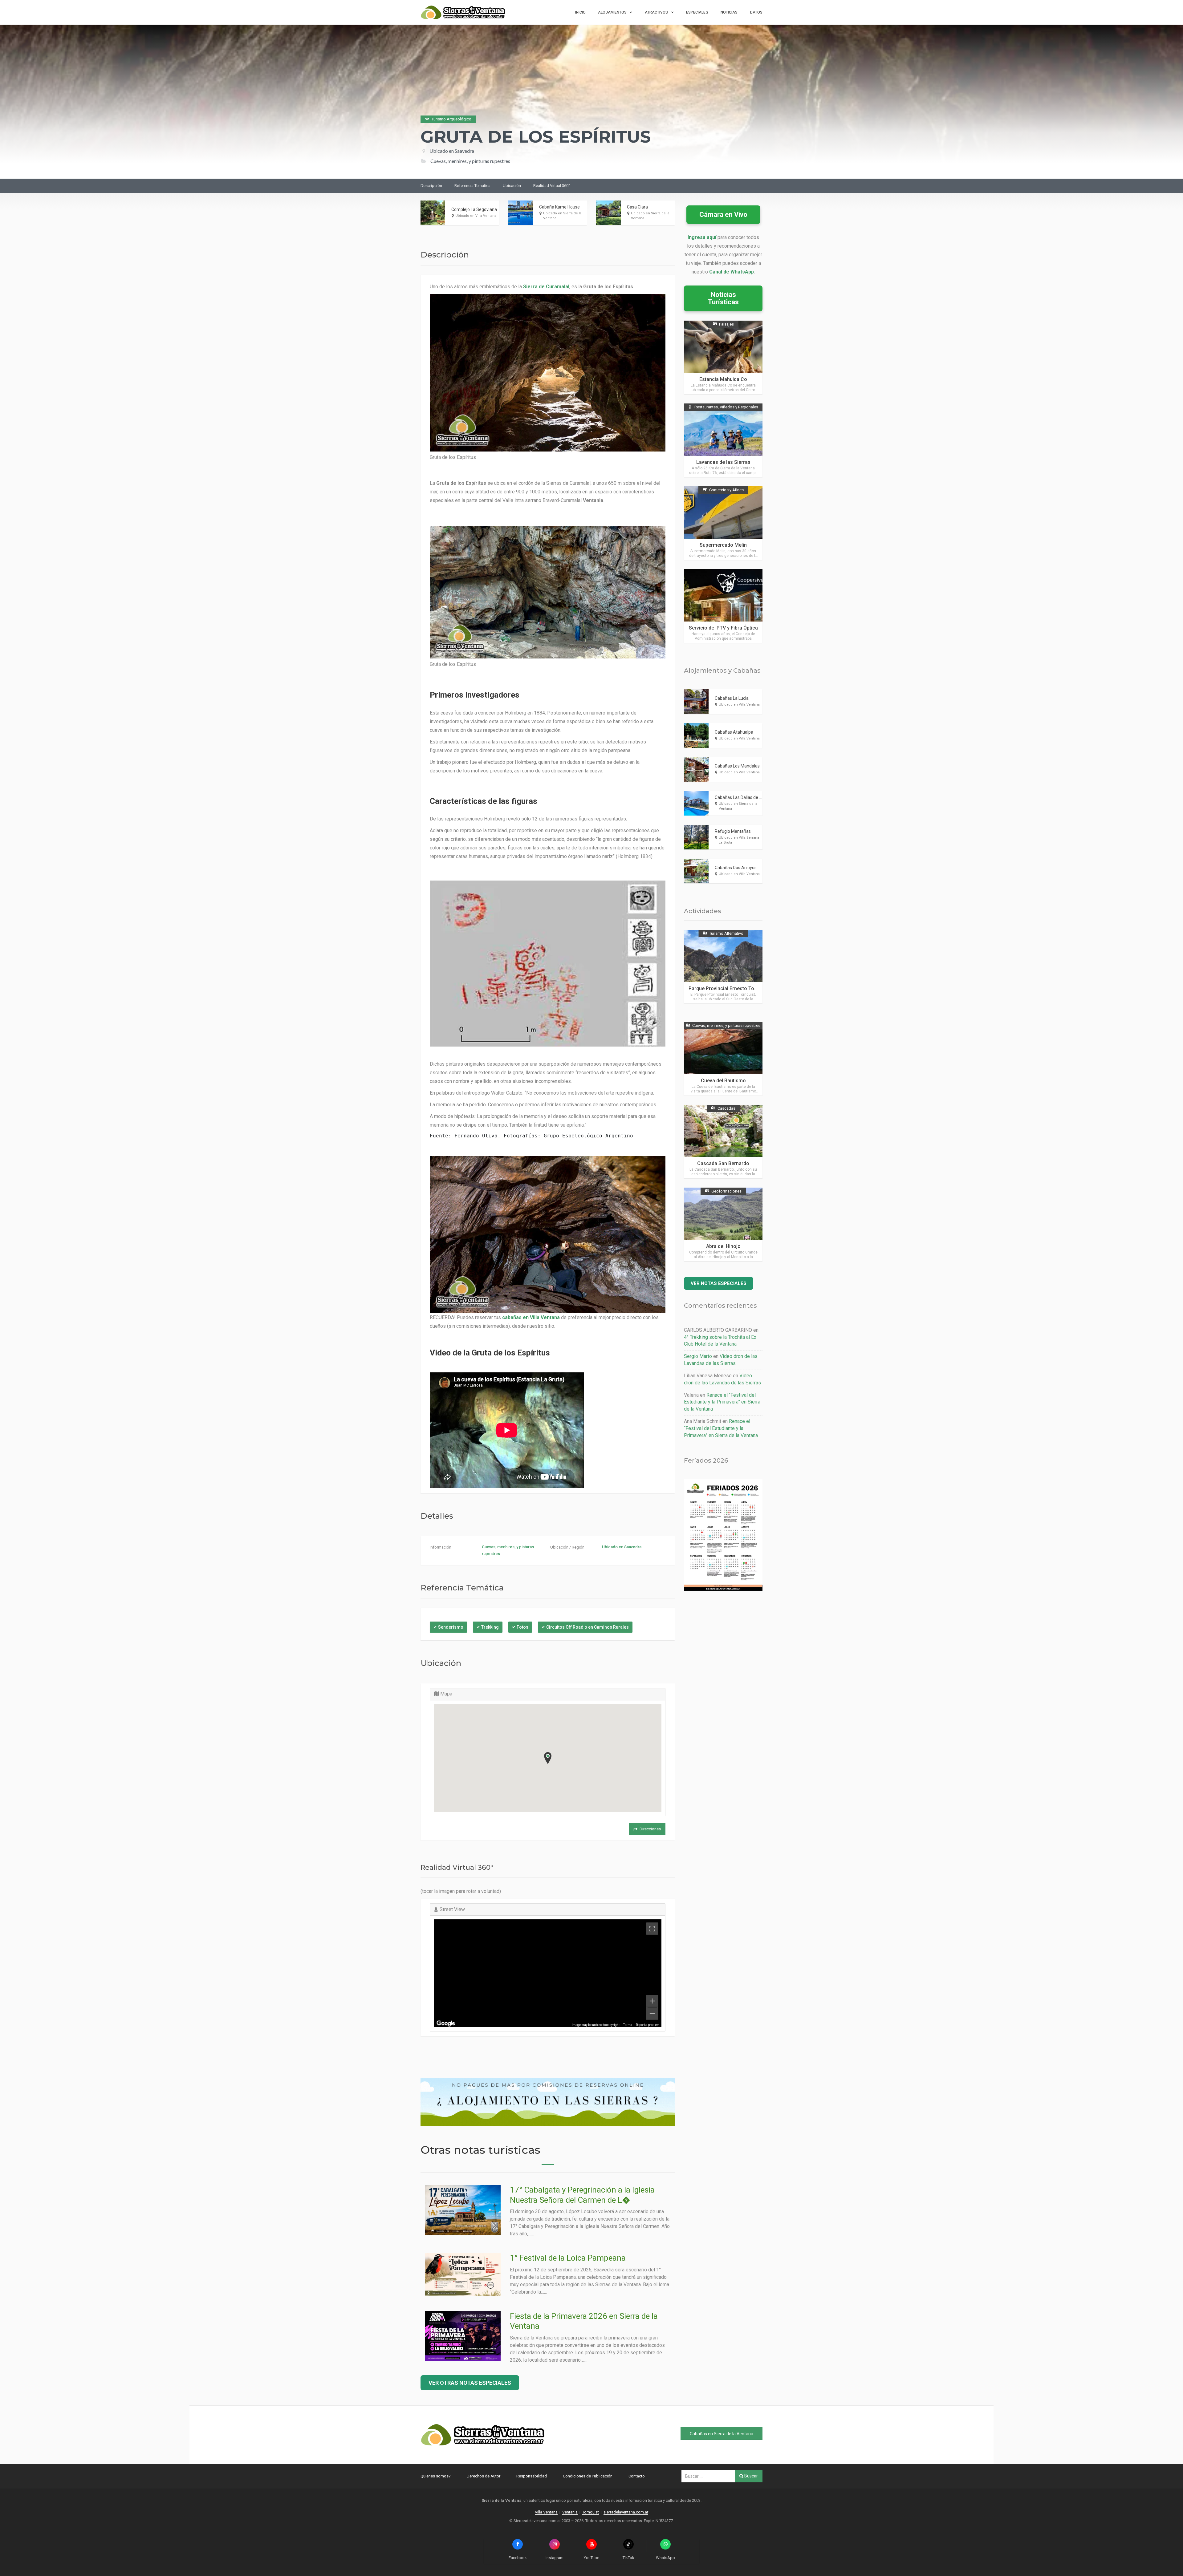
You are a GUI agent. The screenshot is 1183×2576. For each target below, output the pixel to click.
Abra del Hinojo (723, 1246)
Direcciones (650, 1829)
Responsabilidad (532, 2476)
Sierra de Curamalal (546, 287)
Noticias (729, 12)
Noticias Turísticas (723, 298)
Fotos (522, 1627)
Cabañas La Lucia (732, 698)
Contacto (637, 2476)
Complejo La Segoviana (474, 209)
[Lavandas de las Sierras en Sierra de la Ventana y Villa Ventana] (723, 440)
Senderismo (451, 1627)
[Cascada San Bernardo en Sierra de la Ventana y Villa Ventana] (723, 1142)
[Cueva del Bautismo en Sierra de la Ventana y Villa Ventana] (723, 1059)
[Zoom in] (652, 2001)
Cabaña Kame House (559, 207)
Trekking (490, 1627)
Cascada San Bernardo (723, 1163)
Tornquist (591, 2512)
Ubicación (512, 186)
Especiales (697, 12)
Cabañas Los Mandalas (737, 766)
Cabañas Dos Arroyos (736, 868)
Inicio (581, 12)
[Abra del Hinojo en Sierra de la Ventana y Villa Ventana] (723, 1224)
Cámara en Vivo (723, 215)
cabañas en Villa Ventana (531, 1317)
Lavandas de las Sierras (723, 462)
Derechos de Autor (484, 2476)
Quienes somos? (436, 2476)
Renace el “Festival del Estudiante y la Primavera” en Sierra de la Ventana (722, 1402)
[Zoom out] (652, 2014)
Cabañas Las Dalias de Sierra (743, 797)
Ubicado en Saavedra (452, 151)
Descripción (431, 186)
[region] (548, 1973)
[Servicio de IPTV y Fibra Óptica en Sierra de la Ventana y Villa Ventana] (723, 606)
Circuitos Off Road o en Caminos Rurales (587, 1627)
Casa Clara (637, 207)
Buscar (751, 2476)
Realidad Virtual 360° (552, 186)
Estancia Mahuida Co (723, 379)
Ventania (570, 2512)
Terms (628, 2025)
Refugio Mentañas (733, 831)
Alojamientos (612, 12)
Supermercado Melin (723, 545)
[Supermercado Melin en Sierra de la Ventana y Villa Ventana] (723, 523)
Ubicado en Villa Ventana (476, 216)
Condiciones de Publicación (588, 2476)
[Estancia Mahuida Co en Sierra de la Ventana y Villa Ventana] (723, 357)
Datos (756, 12)
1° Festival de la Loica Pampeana (568, 2258)
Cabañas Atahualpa (734, 732)
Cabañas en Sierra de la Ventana (722, 2434)
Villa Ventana (546, 2512)
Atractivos (657, 12)
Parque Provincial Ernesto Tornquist (729, 988)
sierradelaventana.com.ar (626, 2512)
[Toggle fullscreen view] (652, 1929)
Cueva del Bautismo (723, 1081)
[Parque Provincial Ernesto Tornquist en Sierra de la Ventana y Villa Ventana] (723, 967)
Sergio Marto (698, 1356)
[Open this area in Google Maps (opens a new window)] (446, 2023)
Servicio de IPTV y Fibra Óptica (723, 628)
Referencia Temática (472, 186)
